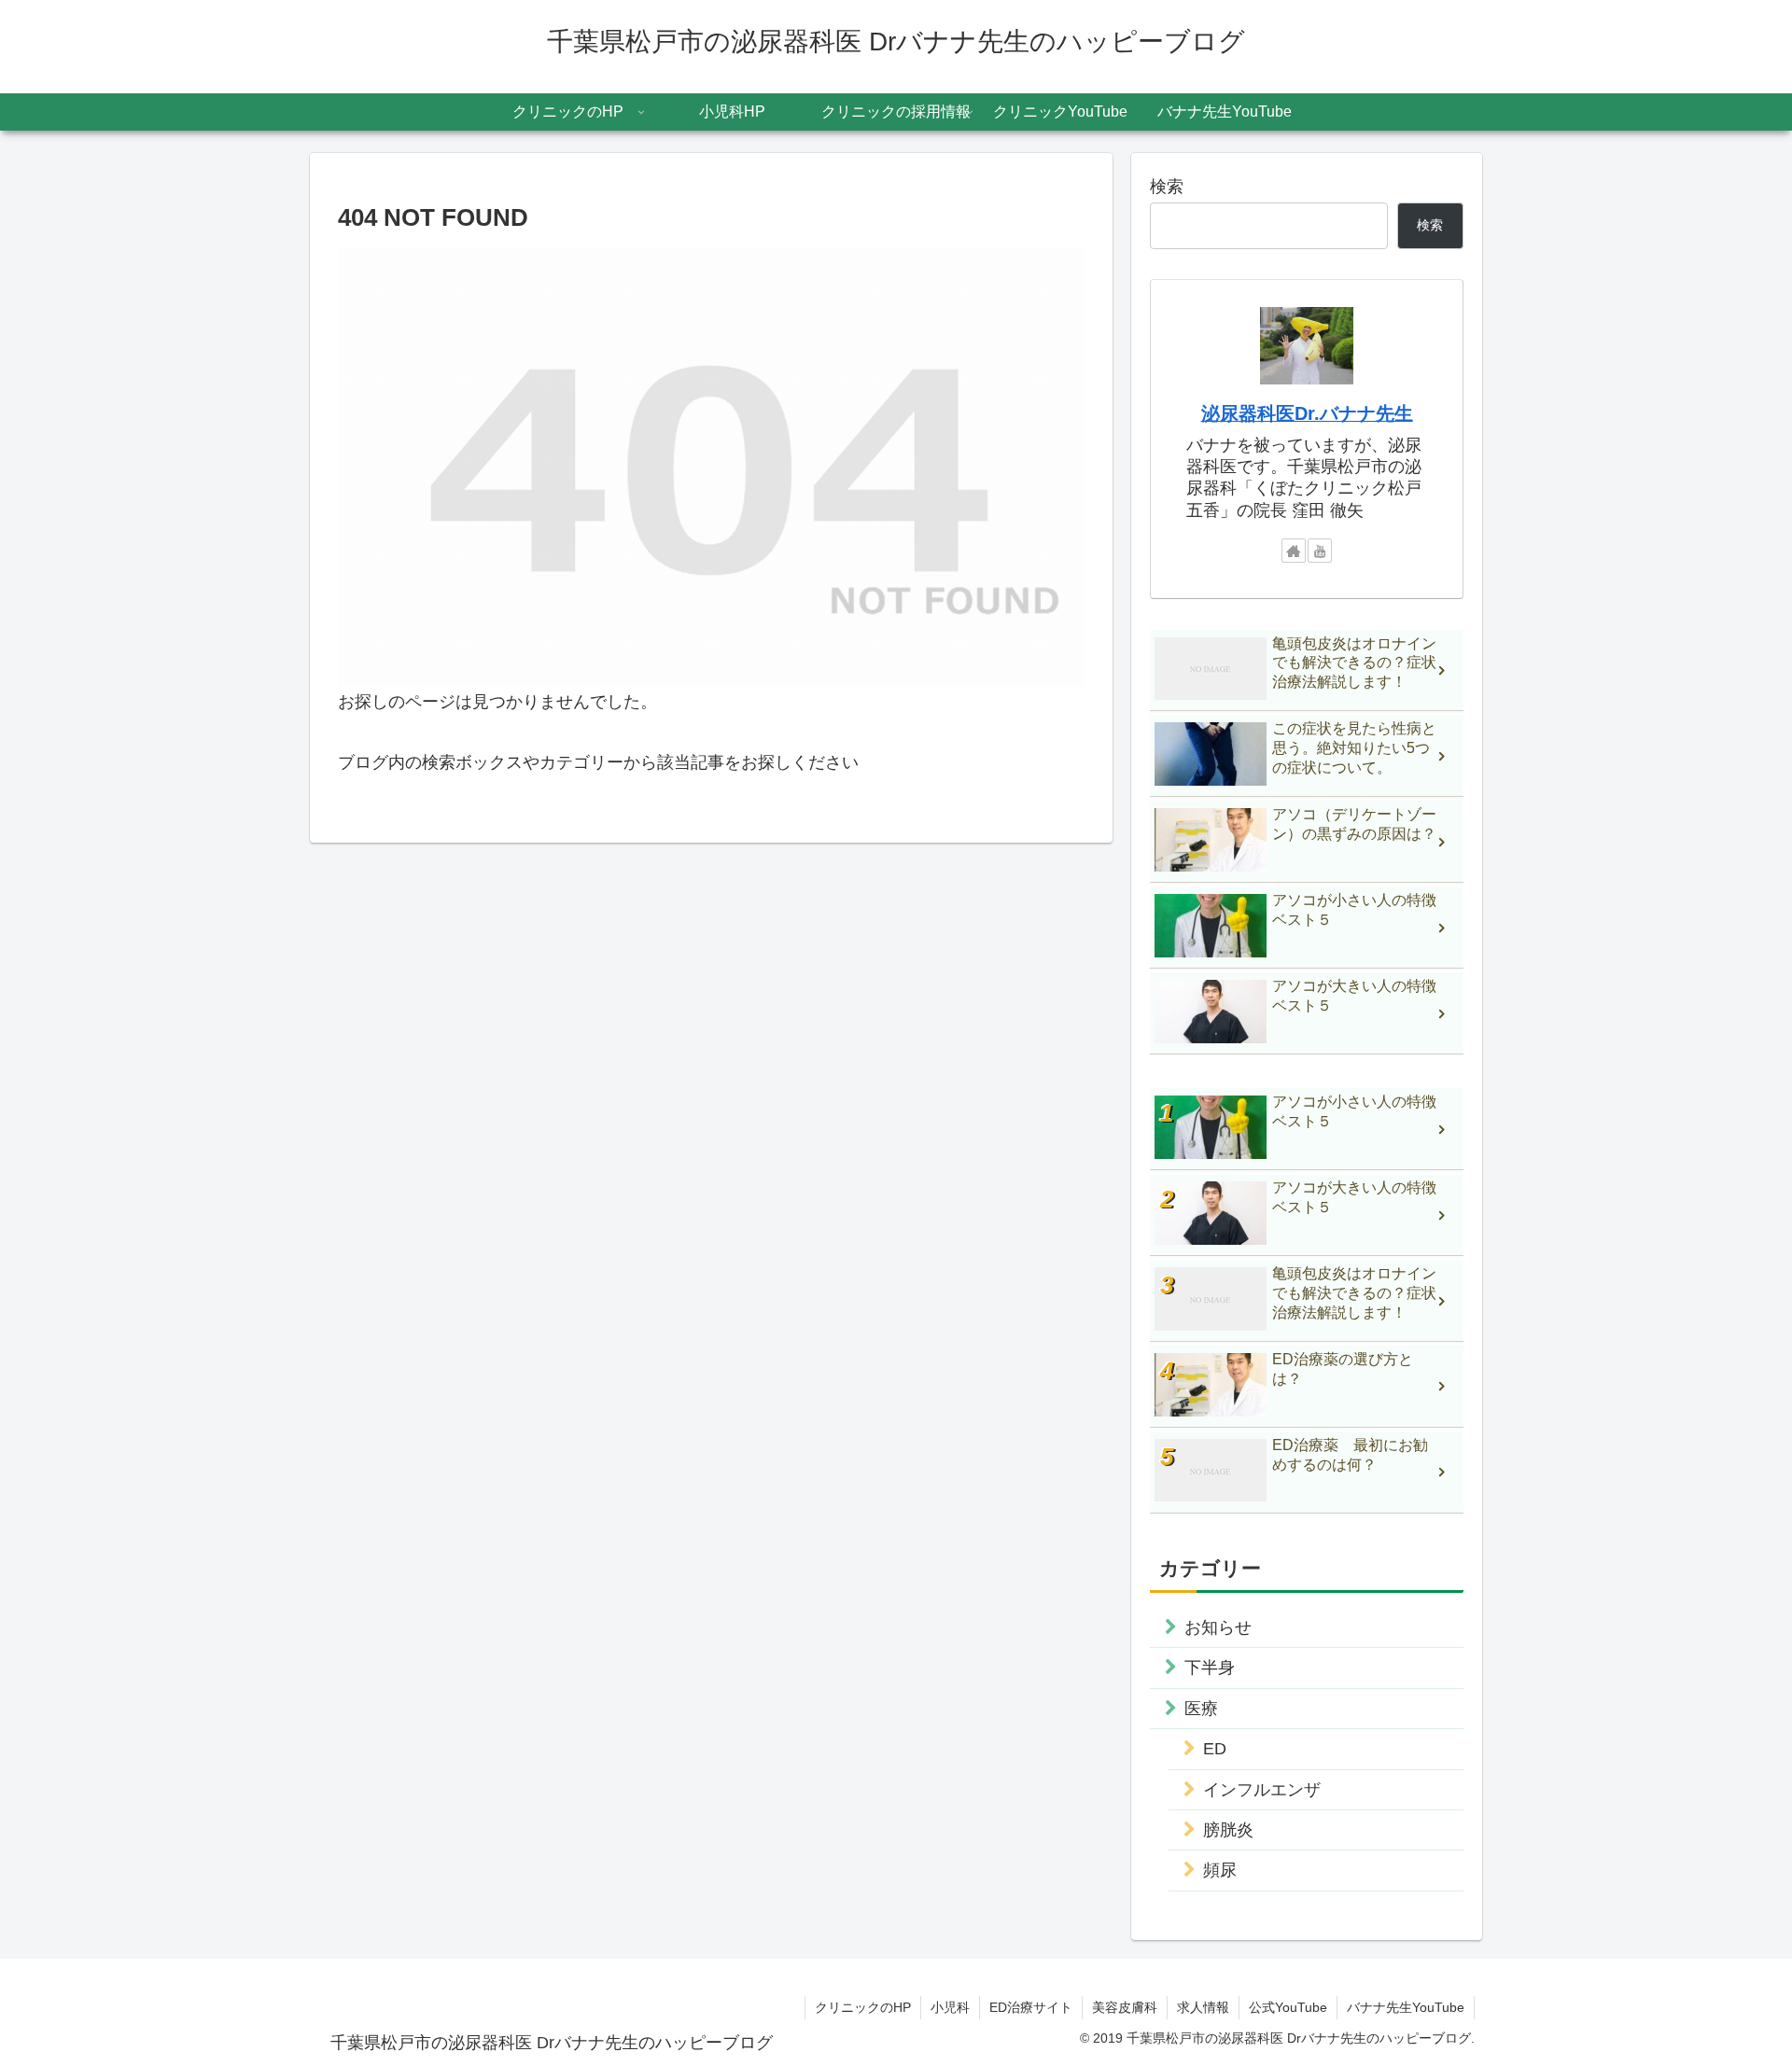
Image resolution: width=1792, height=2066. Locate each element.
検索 (1167, 187)
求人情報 (1203, 2007)
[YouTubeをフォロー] (1320, 551)
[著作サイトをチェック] (1294, 551)
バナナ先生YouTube (1406, 2007)
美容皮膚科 (1125, 2007)
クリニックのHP (863, 2007)
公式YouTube (1288, 2007)
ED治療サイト (1031, 2007)
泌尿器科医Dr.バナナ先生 (1307, 413)
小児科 (950, 2007)
